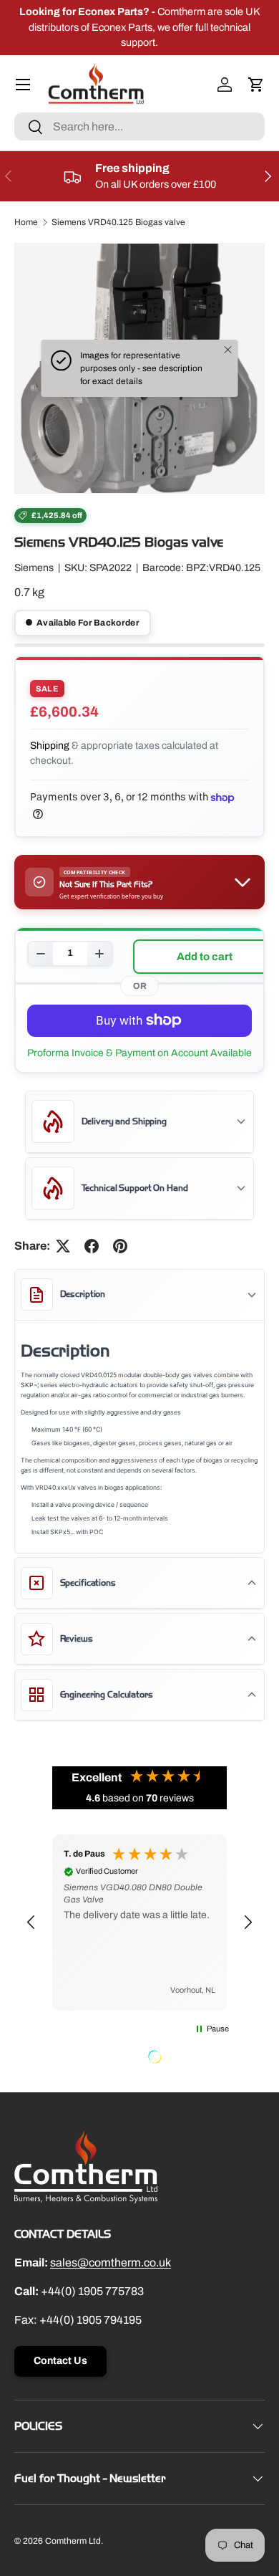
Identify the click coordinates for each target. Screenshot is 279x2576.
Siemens (34, 568)
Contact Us (60, 2361)
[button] (256, 85)
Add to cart (205, 957)
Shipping (50, 746)
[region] (139, 1923)
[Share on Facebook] (92, 1246)
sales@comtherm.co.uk (111, 2263)
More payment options (139, 1053)
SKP (27, 1385)
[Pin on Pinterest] (120, 1246)
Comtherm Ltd (73, 2541)
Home (26, 222)
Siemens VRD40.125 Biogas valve (118, 222)
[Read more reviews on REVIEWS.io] (191, 2059)
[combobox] (139, 126)
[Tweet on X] (63, 1246)
